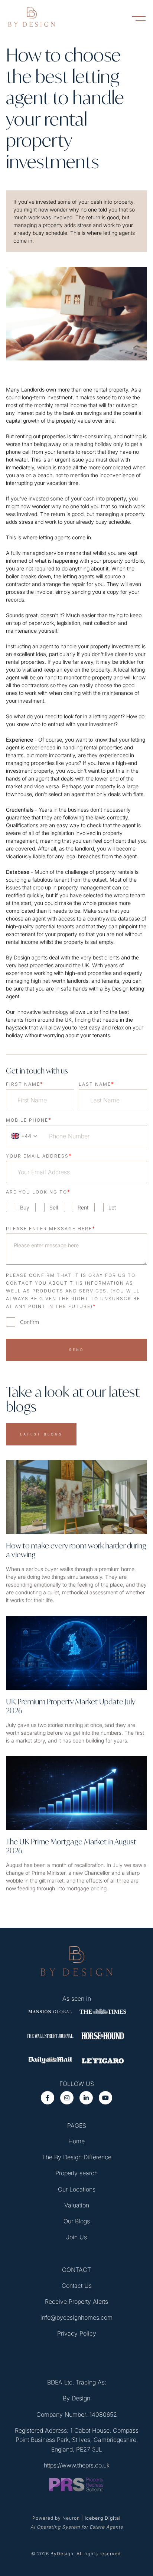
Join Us (76, 2237)
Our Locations (77, 2189)
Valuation (77, 2205)
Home (76, 2141)
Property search (76, 2173)
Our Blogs (77, 2221)
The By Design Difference (77, 2157)
